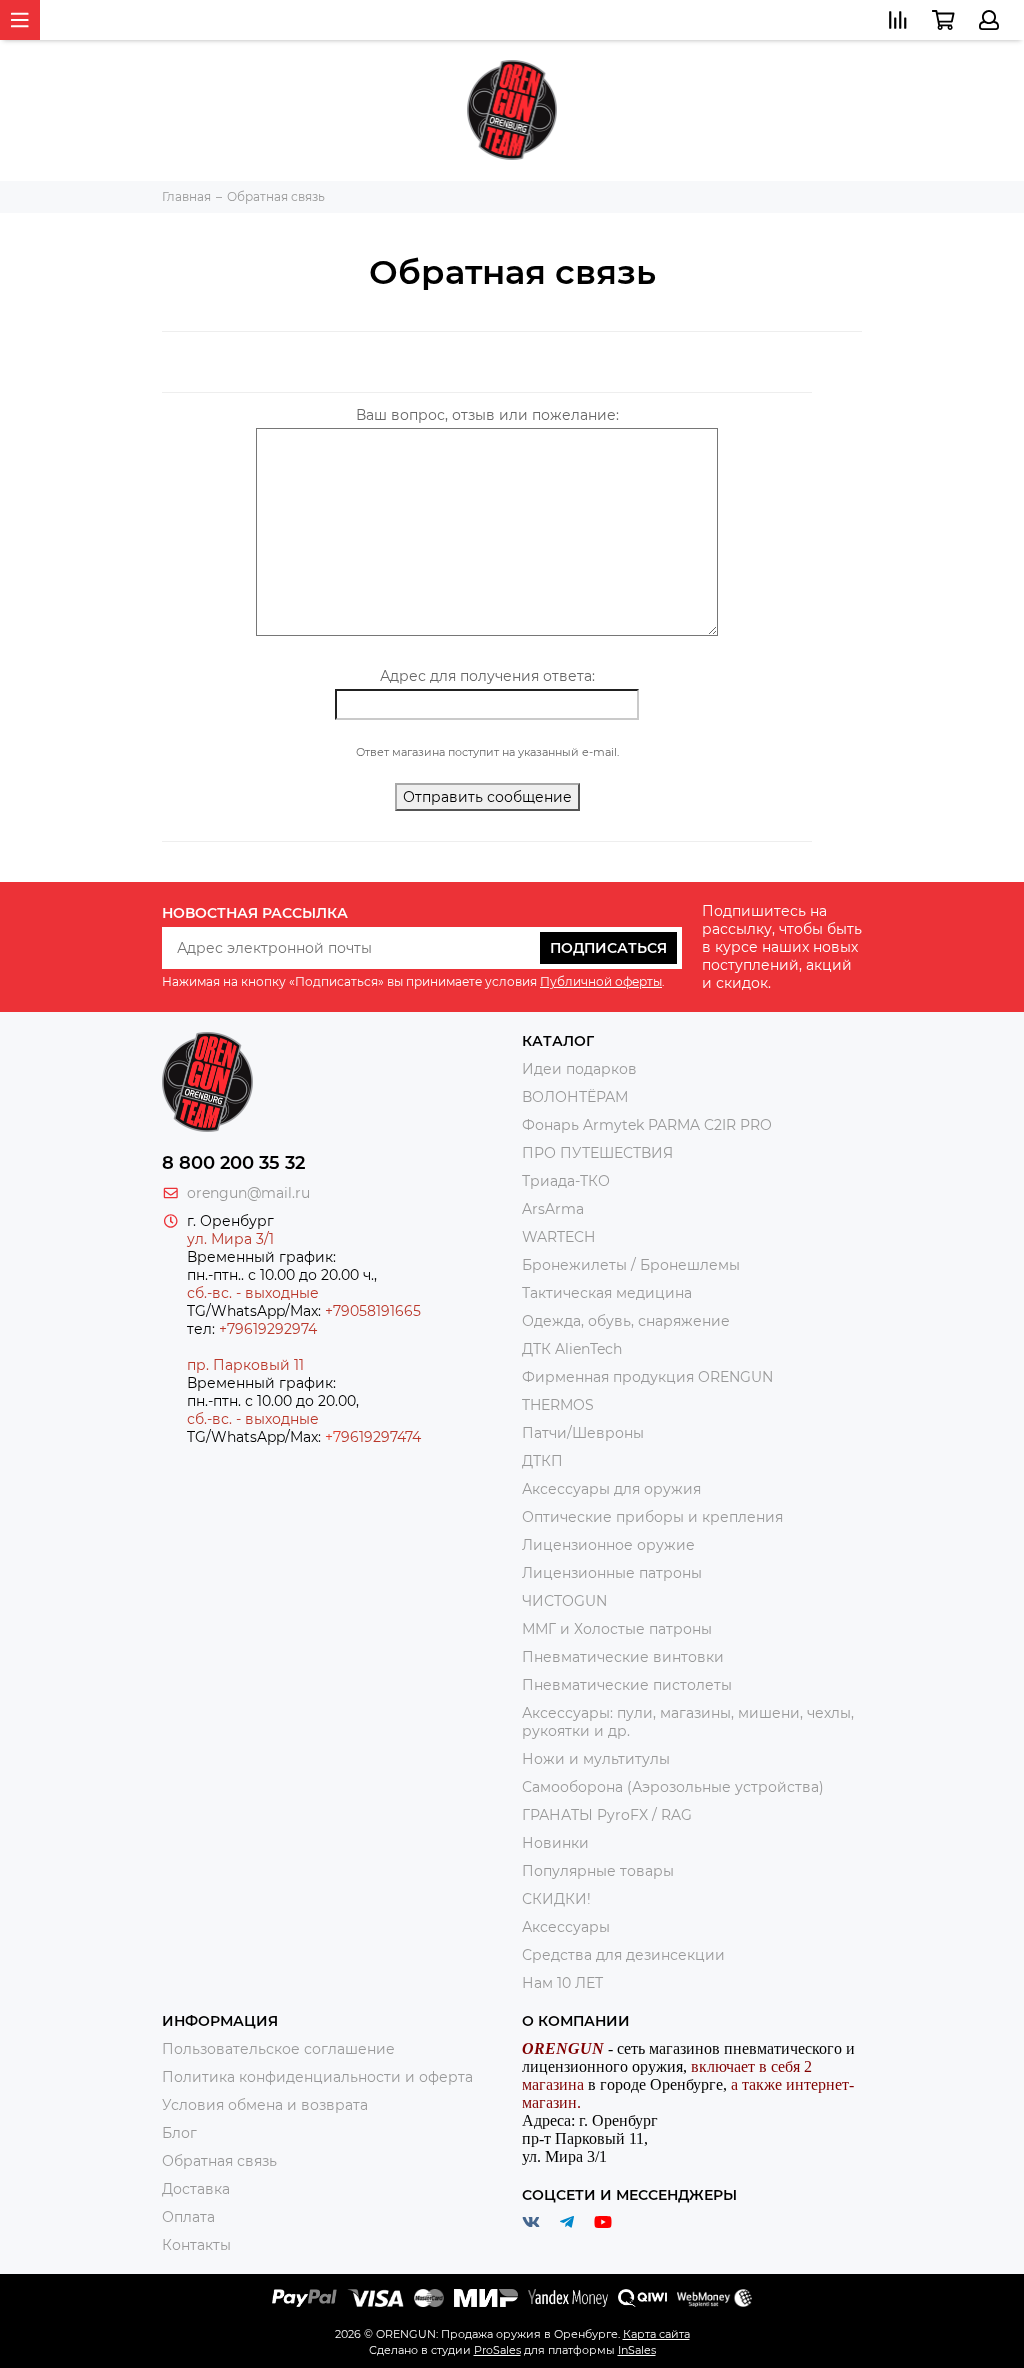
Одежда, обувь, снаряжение (626, 1321)
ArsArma (553, 1209)
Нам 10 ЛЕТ (562, 1983)
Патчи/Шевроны (583, 1433)
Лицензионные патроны (612, 1573)
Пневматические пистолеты (627, 1685)
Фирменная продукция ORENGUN (647, 1377)
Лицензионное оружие (608, 1545)
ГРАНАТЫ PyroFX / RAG (607, 1815)
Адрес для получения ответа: (487, 676)
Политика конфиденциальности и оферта (317, 2077)
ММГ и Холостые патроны (617, 1629)
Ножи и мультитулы (596, 1759)
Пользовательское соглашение (278, 2049)
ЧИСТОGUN (564, 1601)
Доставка (196, 2189)
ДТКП (542, 1461)
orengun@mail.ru (248, 1193)
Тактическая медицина (607, 1293)
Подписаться (608, 948)
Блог (179, 2133)
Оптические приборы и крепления (652, 1517)
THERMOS (558, 1405)
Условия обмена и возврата (265, 2105)
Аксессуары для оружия (611, 1489)
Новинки (555, 1843)
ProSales (497, 2350)
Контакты (196, 2245)
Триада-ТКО (566, 1181)
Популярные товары (598, 1871)
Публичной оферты (601, 981)
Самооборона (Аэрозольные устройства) (673, 1787)
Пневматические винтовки (623, 1657)
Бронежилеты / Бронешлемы (631, 1265)
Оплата (188, 2217)
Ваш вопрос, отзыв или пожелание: (487, 415)
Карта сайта (656, 2334)
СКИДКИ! (556, 1899)
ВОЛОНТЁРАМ (575, 1097)
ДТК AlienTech (572, 1349)
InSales (637, 2350)
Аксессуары (566, 1927)
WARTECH (558, 1237)
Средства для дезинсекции (623, 1955)
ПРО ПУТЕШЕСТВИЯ (599, 1153)
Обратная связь (219, 2161)
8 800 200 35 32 (233, 1163)
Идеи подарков (579, 1069)
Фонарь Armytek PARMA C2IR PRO (647, 1125)
